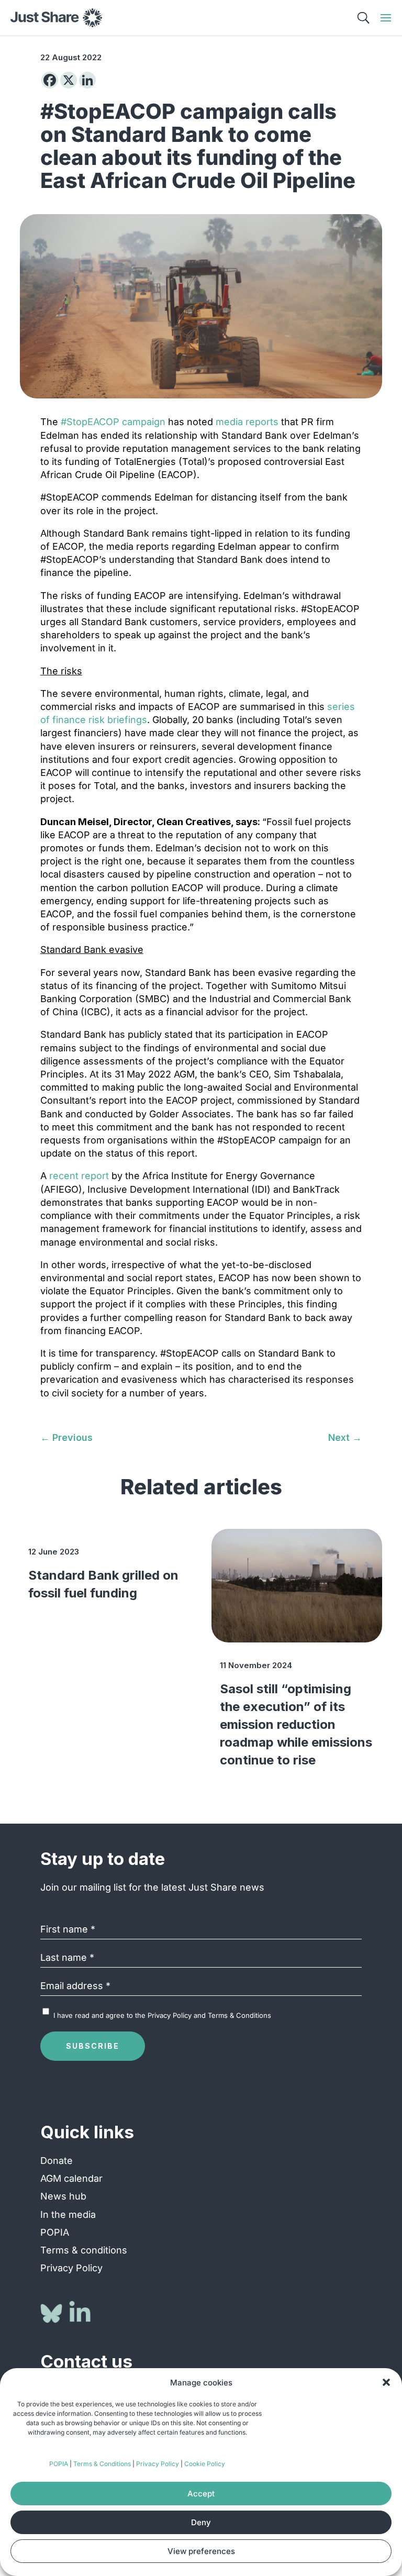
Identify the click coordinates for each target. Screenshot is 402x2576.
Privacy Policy (158, 2464)
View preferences (201, 2551)
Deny (201, 2522)
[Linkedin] (87, 80)
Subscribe (93, 2046)
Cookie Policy (205, 2464)
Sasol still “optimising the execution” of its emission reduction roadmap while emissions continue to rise (296, 1724)
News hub (63, 2196)
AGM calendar (71, 2178)
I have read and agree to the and (162, 2015)
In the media (68, 2214)
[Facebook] (50, 80)
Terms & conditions (84, 2250)
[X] (69, 80)
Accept (201, 2494)
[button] (386, 2382)
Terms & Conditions (102, 2464)
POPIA (59, 2464)
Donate (57, 2161)
